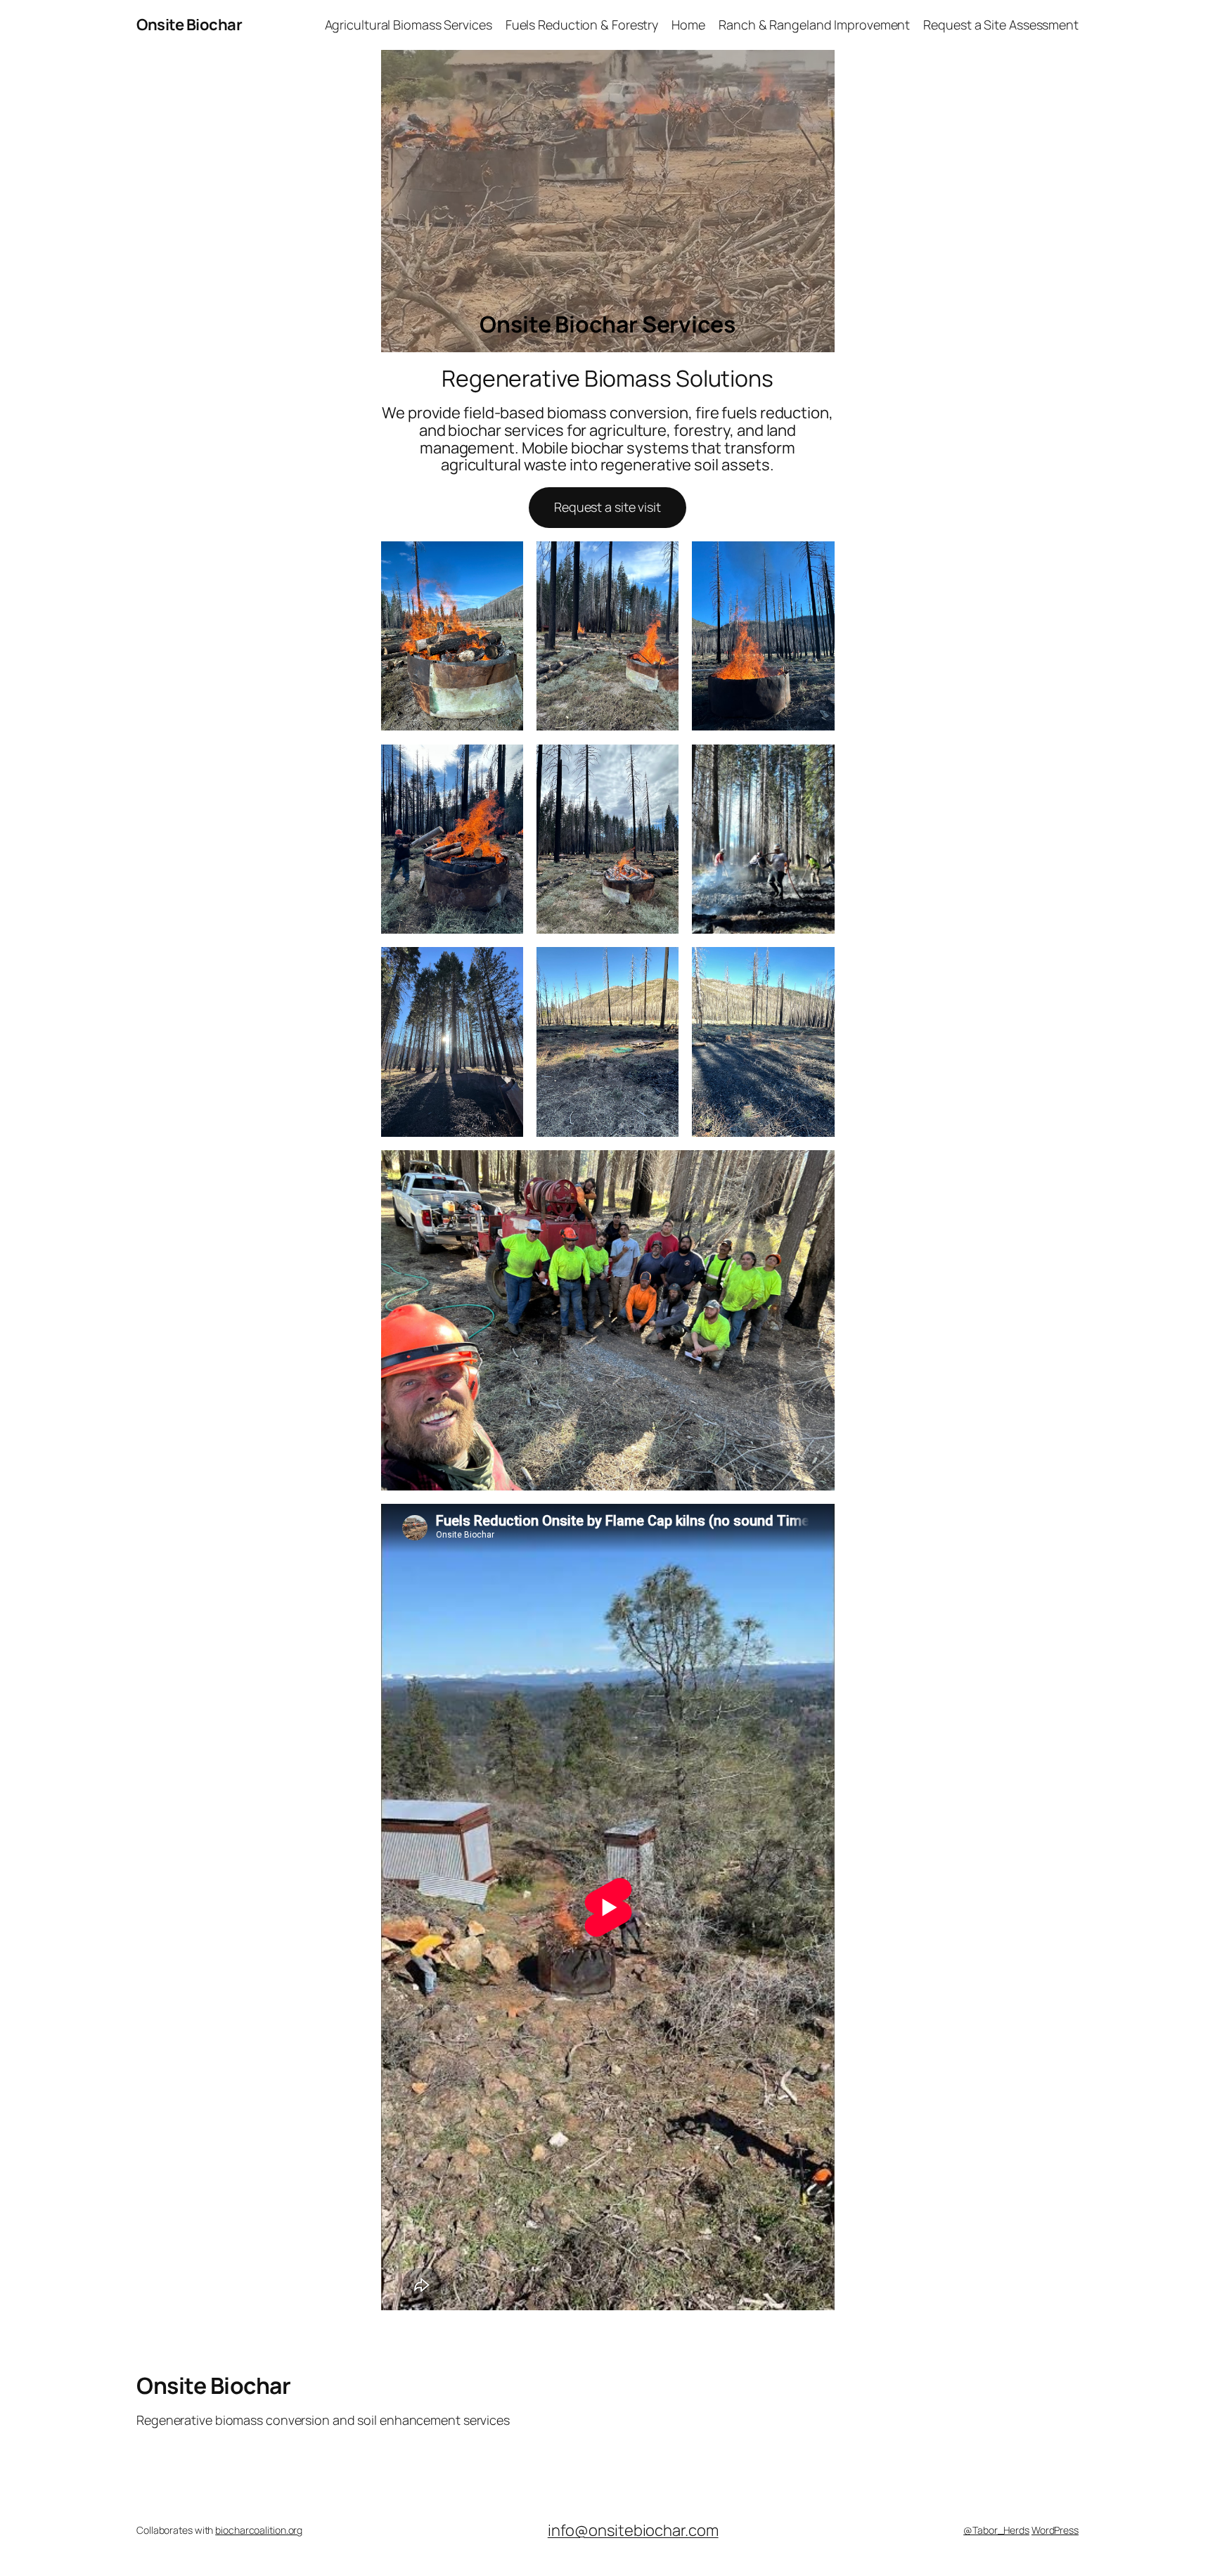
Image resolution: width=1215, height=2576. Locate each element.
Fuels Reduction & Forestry (582, 25)
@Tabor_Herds (996, 2530)
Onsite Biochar (189, 25)
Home (688, 25)
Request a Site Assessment (1001, 25)
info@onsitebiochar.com (633, 2530)
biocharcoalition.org (259, 2530)
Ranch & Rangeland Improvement (814, 25)
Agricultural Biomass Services (409, 25)
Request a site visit (607, 507)
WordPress (1055, 2530)
